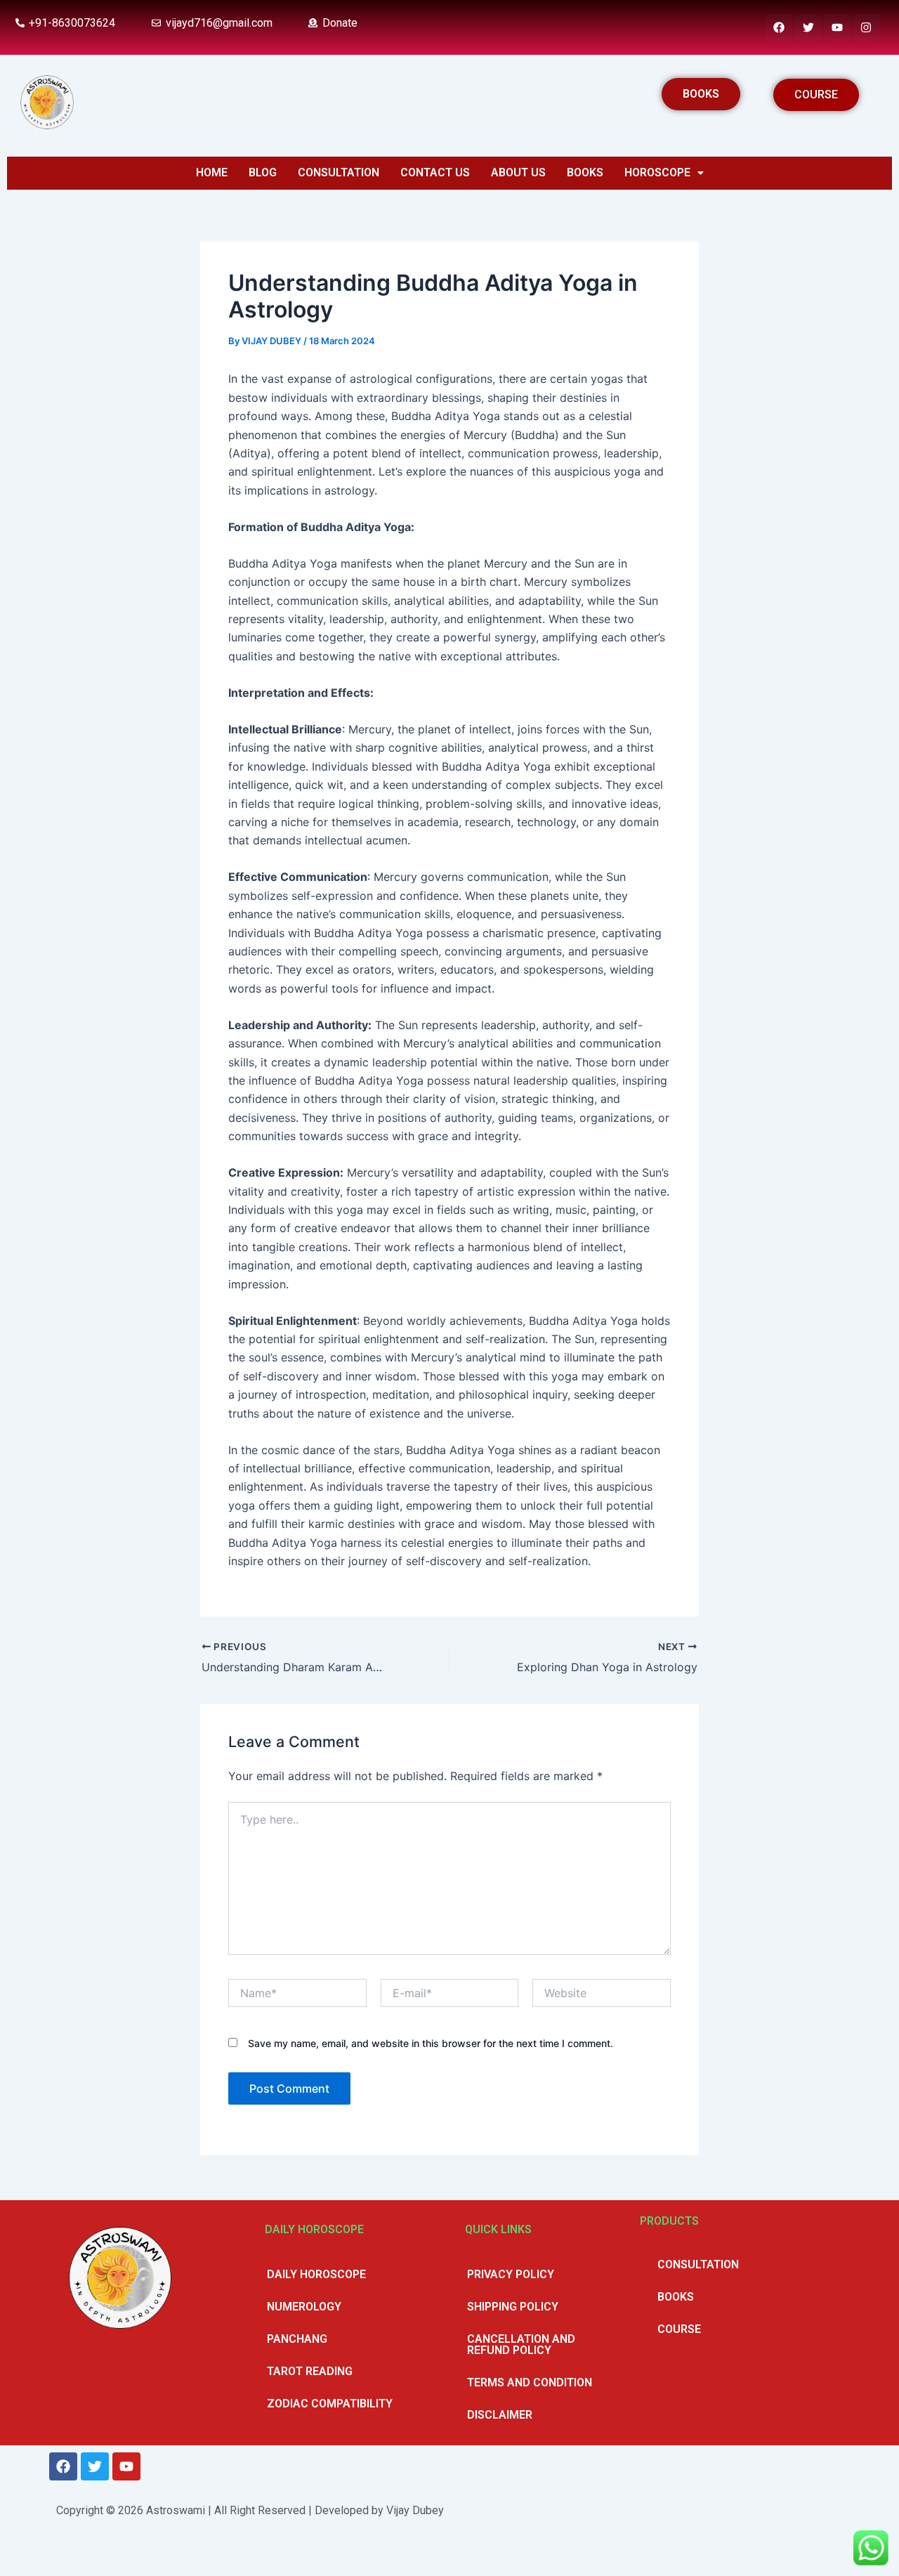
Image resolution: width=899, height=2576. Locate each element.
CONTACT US (435, 172)
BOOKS (585, 172)
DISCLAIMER (500, 2415)
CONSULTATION (339, 172)
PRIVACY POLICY (511, 2274)
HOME (212, 172)
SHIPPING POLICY (513, 2307)
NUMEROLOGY (304, 2307)
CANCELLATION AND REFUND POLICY (521, 2345)
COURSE (679, 2329)
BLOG (263, 172)
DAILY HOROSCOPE (316, 2274)
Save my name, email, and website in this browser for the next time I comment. (431, 2043)
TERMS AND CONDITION (530, 2382)
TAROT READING (310, 2371)
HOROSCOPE (657, 172)
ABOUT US (518, 172)
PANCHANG (297, 2339)
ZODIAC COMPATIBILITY (330, 2404)
